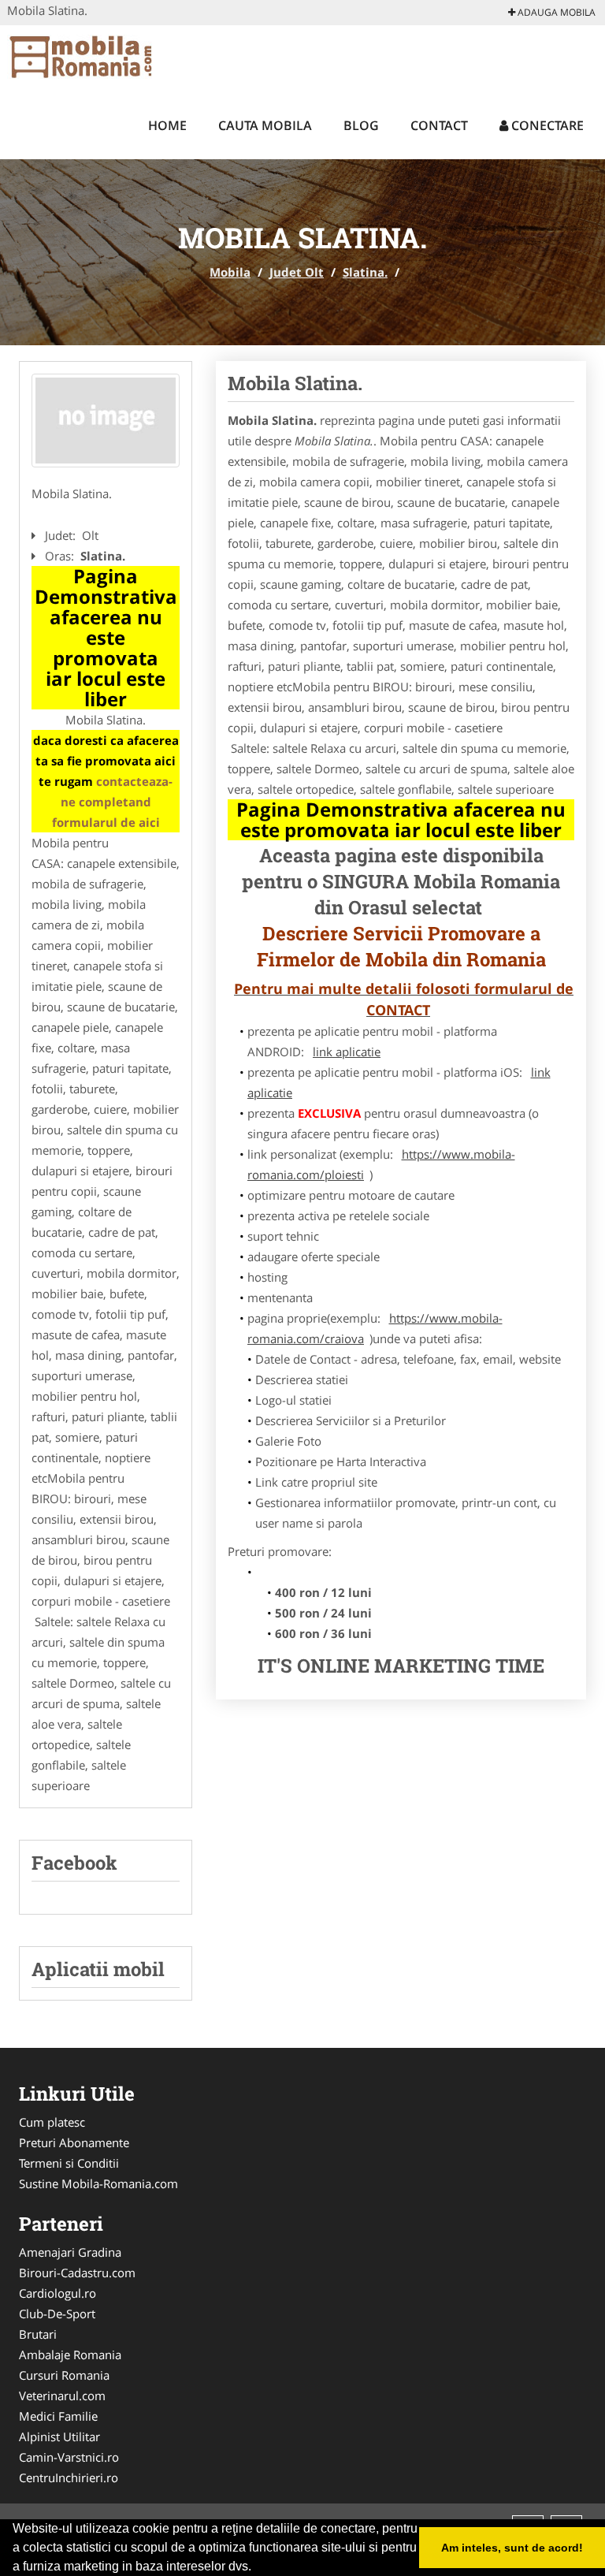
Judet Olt (297, 272)
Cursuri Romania (64, 2375)
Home (167, 125)
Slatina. (365, 272)
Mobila (230, 272)
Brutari (38, 2334)
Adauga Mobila (555, 12)
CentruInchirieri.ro (69, 2477)
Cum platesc (52, 2122)
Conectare (546, 125)
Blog (361, 125)
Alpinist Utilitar (59, 2436)
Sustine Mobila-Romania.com (98, 2183)
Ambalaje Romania (70, 2355)
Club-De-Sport (57, 2314)
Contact (439, 125)
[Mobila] (111, 57)
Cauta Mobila (265, 125)
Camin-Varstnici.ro (69, 2457)
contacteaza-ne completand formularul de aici (113, 802)
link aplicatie (347, 1052)
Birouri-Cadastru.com (77, 2273)
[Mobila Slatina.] (106, 421)
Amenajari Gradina (70, 2252)
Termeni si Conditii (69, 2163)
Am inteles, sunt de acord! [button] (512, 2548)
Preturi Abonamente (74, 2142)
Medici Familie (58, 2416)
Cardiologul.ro (58, 2293)
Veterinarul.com (62, 2395)
